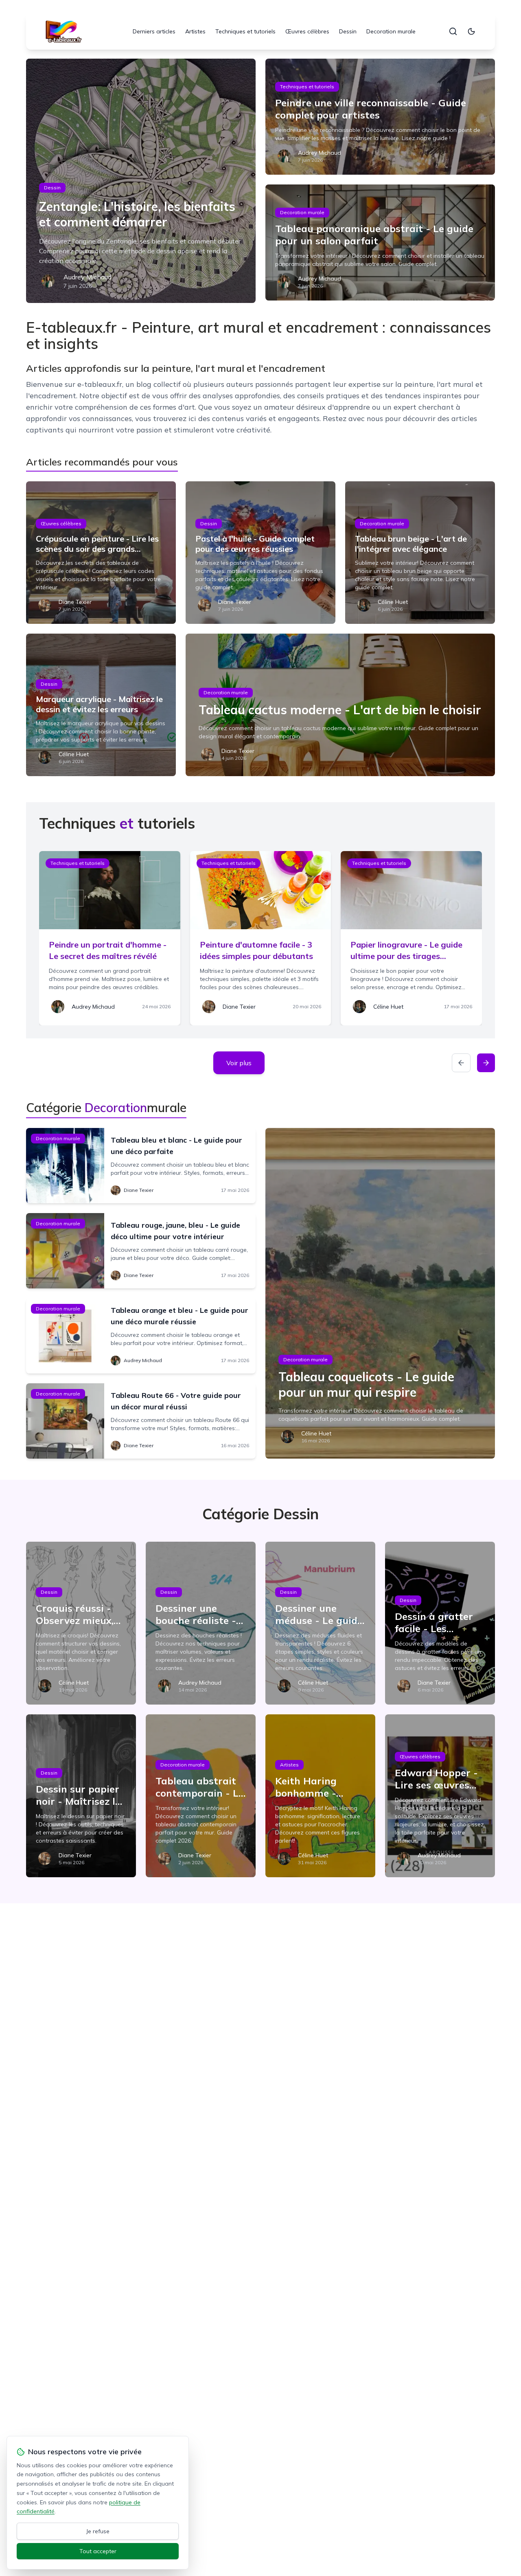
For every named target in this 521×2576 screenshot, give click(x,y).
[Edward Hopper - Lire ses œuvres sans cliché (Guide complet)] (440, 1796)
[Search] (453, 31)
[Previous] (461, 1063)
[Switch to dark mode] (471, 31)
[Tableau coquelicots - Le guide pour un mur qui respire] (380, 1293)
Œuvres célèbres (307, 31)
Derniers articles (154, 31)
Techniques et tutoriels (245, 31)
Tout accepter (98, 2551)
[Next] (486, 1063)
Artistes (195, 31)
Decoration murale (391, 31)
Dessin (348, 31)
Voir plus (239, 1063)
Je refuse (98, 2531)
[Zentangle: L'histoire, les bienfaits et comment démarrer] (141, 181)
